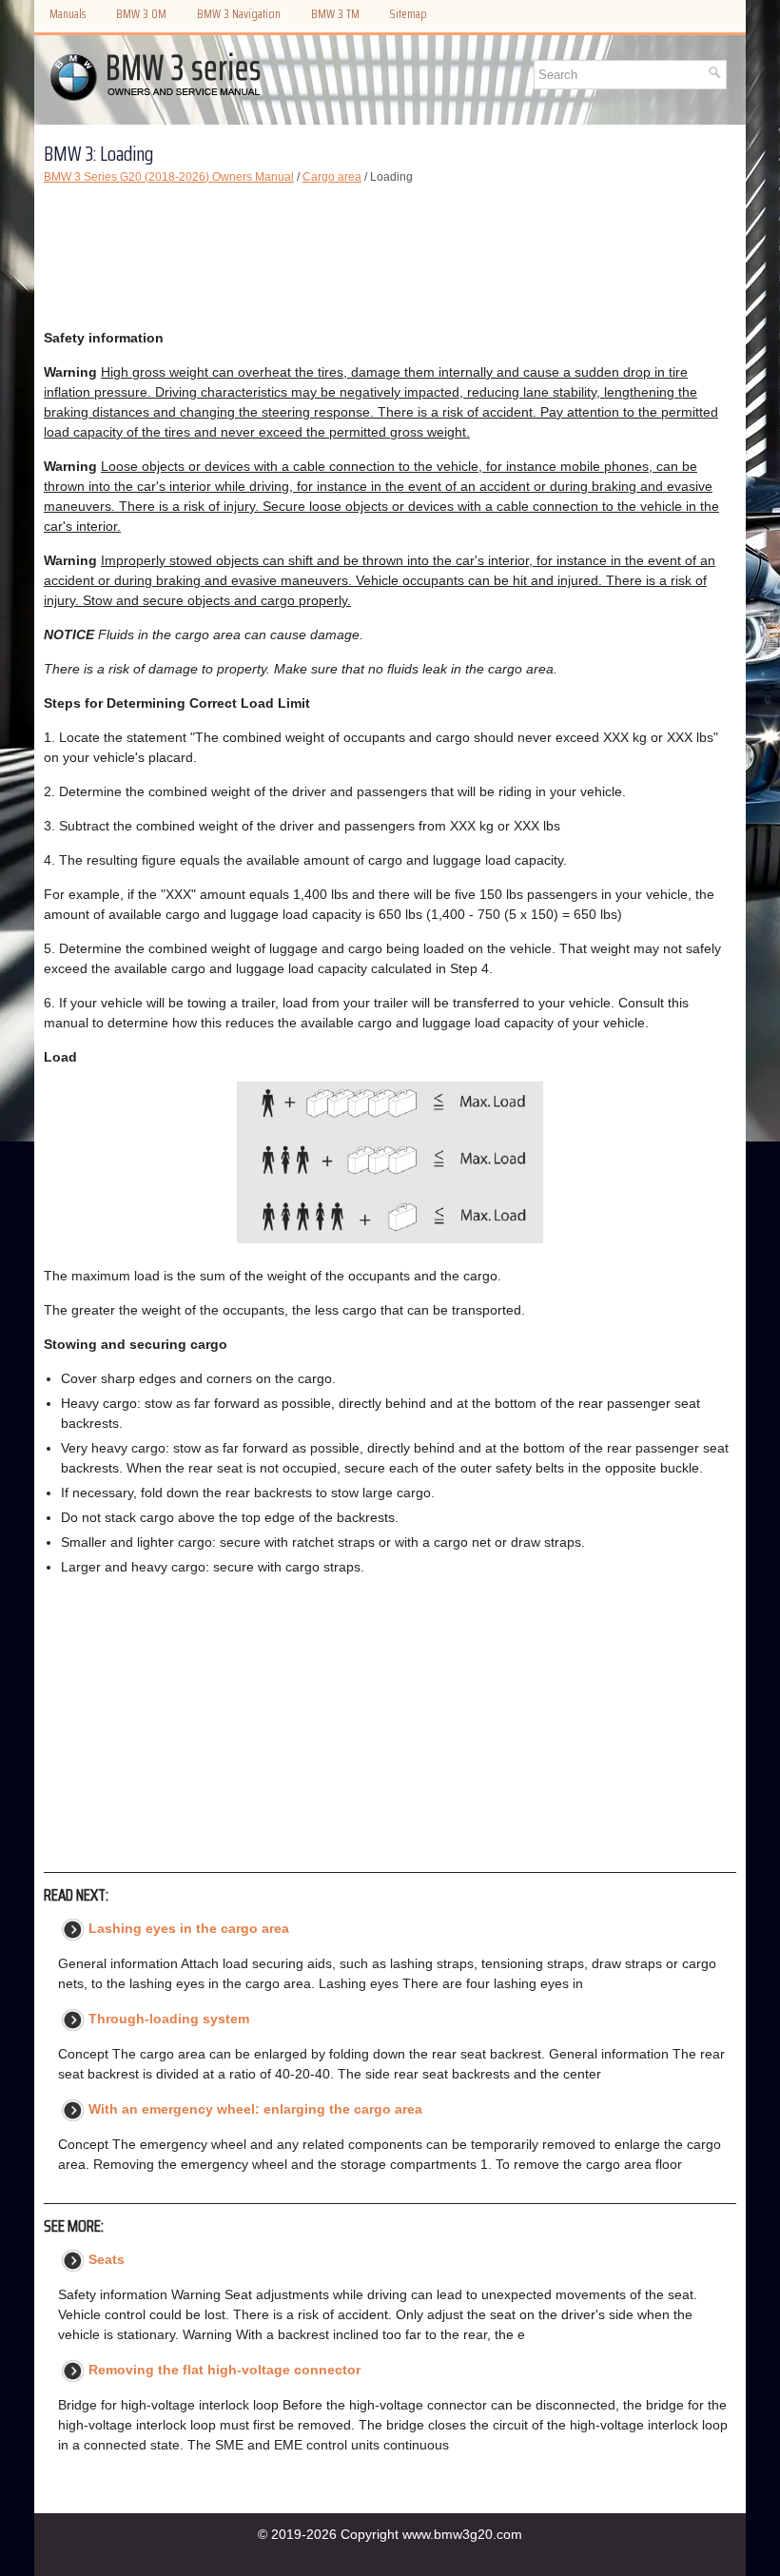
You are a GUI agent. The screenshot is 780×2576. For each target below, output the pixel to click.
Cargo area (332, 177)
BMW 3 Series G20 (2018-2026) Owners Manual (169, 177)
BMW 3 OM (141, 14)
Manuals (68, 14)
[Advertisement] (390, 257)
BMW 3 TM (335, 14)
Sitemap (409, 14)
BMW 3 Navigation (239, 14)
